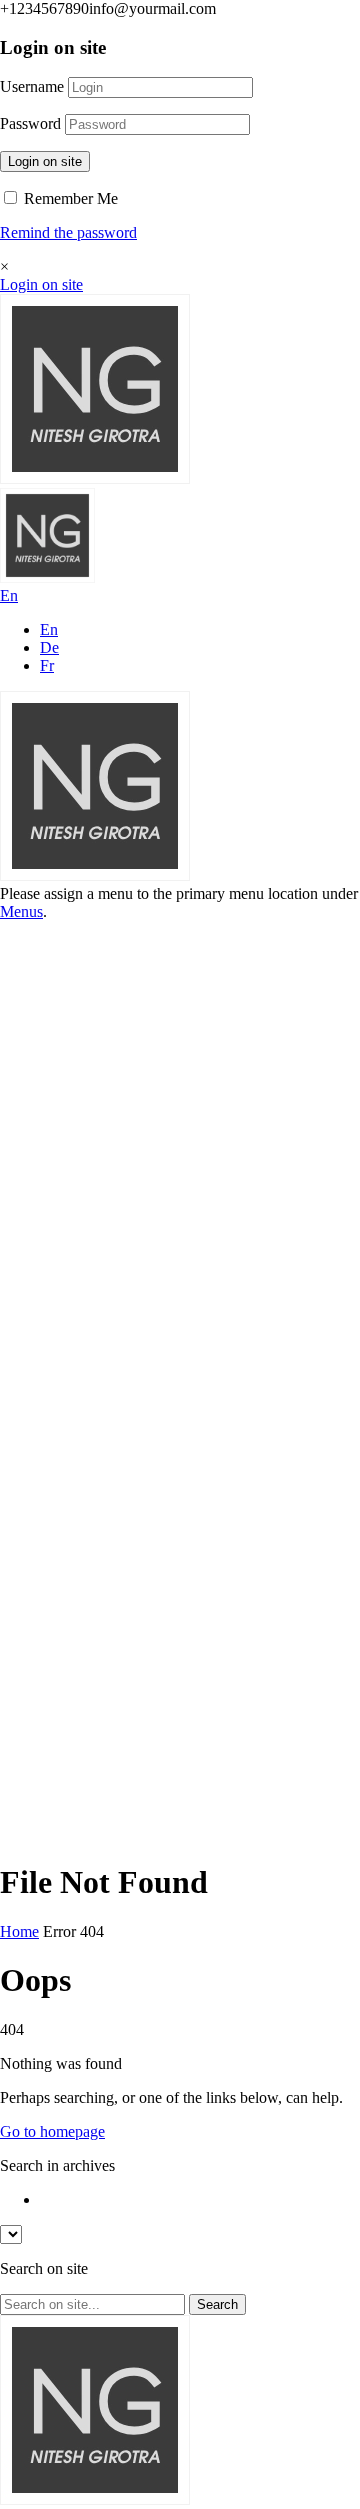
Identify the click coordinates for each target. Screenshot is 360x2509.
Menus (21, 911)
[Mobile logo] (95, 2499)
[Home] (95, 478)
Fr (47, 665)
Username (32, 86)
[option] (200, 2200)
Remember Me (69, 198)
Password (30, 123)
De (49, 647)
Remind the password (68, 232)
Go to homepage (52, 2131)
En (49, 629)
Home (19, 1931)
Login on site (45, 161)
